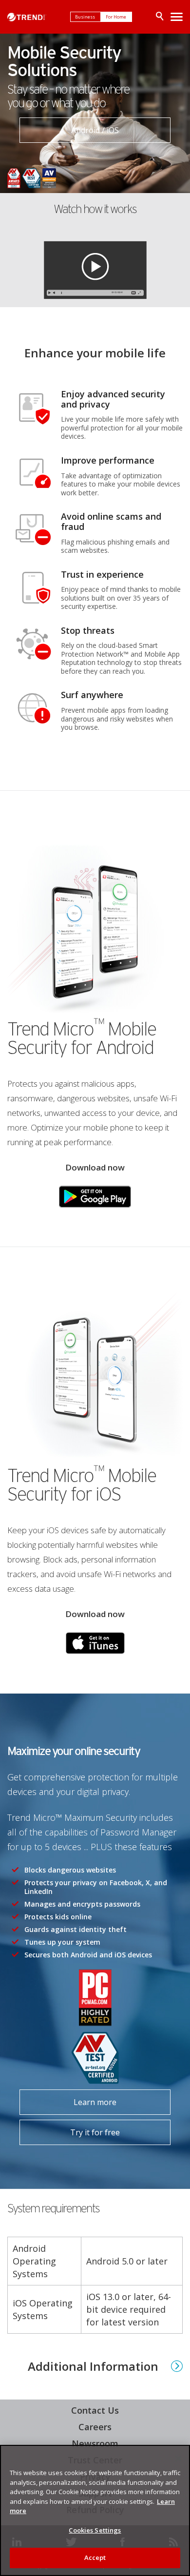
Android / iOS (95, 130)
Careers (95, 2427)
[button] (95, 268)
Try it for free (70, 2129)
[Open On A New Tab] (95, 1197)
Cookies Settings (95, 2530)
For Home (116, 17)
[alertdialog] (95, 2510)
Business (85, 17)
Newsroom (93, 2443)
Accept (95, 2557)
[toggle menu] (177, 17)
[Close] (178, 2459)
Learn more (68, 2098)
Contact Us (95, 2410)
